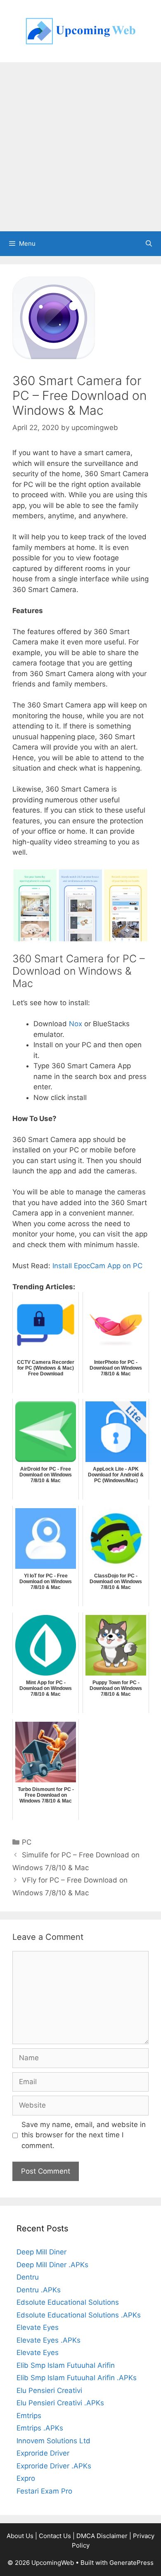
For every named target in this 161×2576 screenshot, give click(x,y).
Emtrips (29, 2416)
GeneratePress (131, 2563)
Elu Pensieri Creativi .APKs (60, 2403)
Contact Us (55, 2536)
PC (27, 1842)
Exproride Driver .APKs (54, 2466)
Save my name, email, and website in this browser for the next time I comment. (84, 2135)
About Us (20, 2536)
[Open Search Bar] (149, 244)
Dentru (28, 2277)
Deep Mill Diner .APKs (52, 2265)
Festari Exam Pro (44, 2491)
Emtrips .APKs (40, 2428)
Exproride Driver (43, 2453)
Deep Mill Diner (41, 2252)
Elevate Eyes (38, 2327)
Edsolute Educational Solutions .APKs (79, 2315)
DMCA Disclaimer (102, 2536)
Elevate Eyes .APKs (49, 2340)
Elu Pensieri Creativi (49, 2390)
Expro (26, 2478)
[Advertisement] (80, 147)
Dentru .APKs (39, 2290)
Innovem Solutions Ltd (53, 2441)
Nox (76, 1024)
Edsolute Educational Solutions (68, 2302)
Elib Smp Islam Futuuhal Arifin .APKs (77, 2378)
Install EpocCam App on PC (97, 1266)
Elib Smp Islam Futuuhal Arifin (66, 2365)
